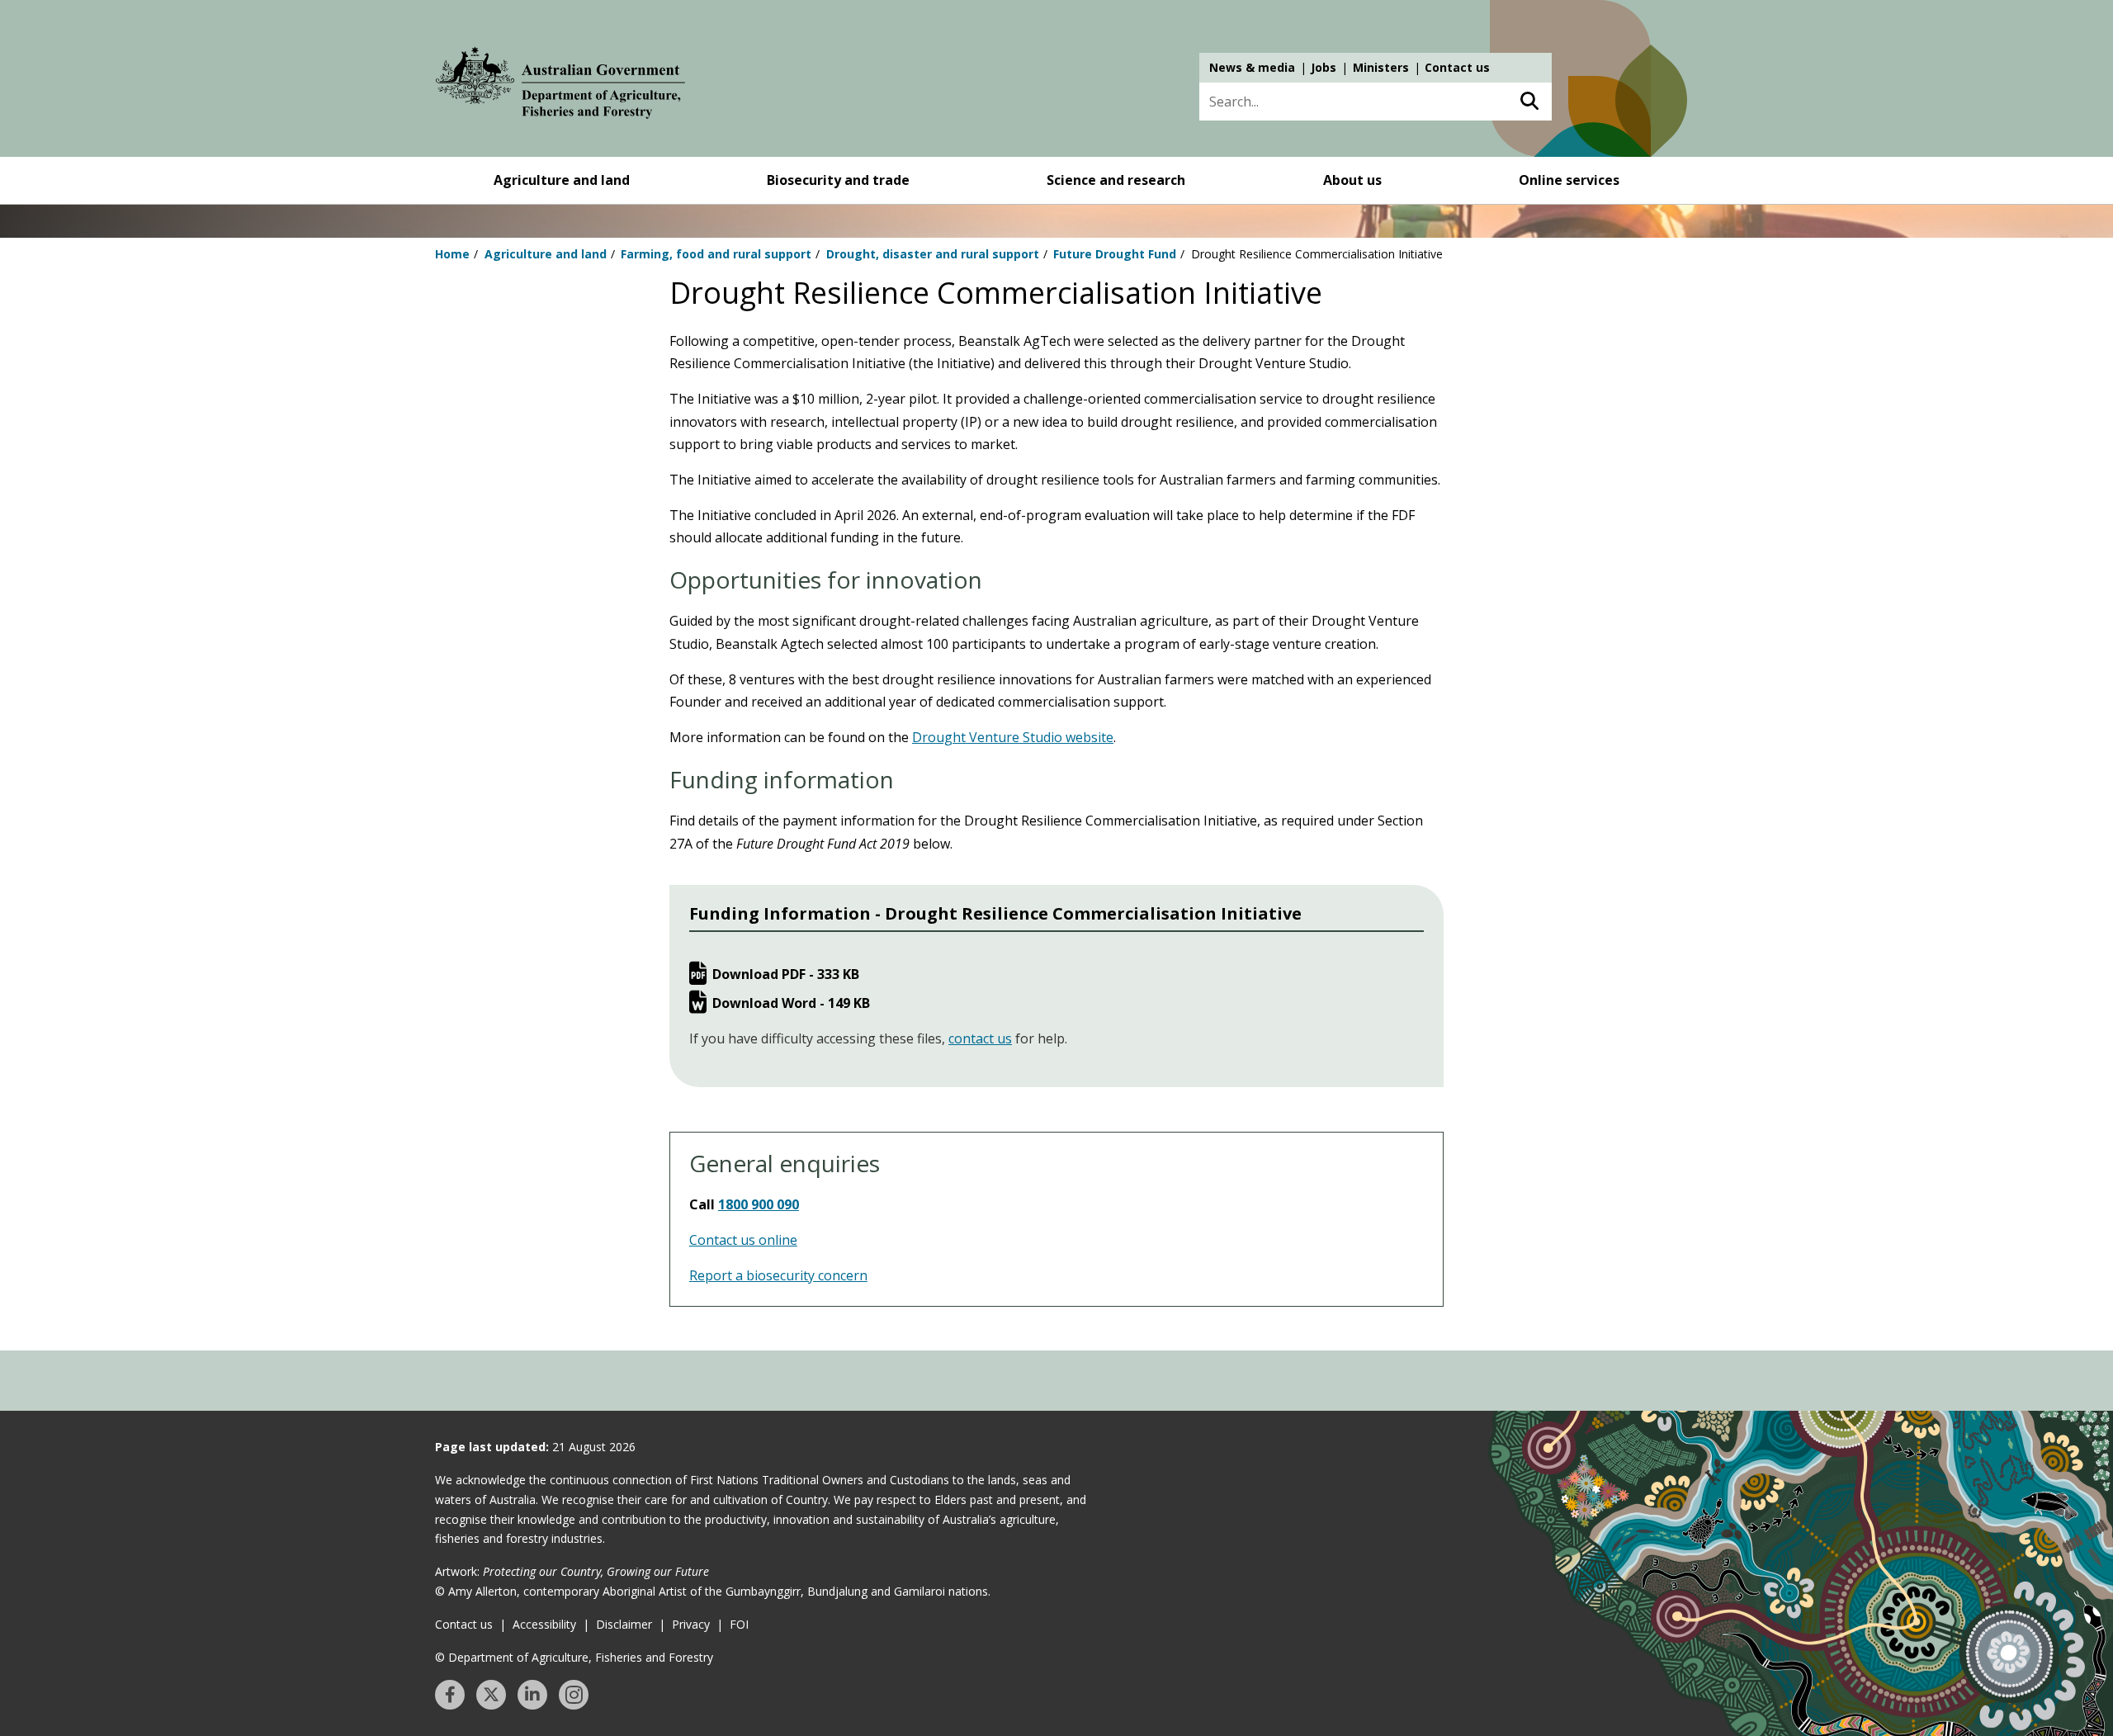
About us (1352, 180)
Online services (1569, 180)
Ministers (1381, 67)
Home (452, 254)
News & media (1252, 67)
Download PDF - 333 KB (786, 974)
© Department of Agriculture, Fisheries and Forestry (574, 1657)
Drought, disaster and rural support (933, 254)
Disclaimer (624, 1624)
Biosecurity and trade (838, 180)
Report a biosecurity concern (778, 1275)
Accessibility (544, 1624)
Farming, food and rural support (716, 254)
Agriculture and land (562, 180)
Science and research (1116, 180)
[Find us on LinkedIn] (532, 1695)
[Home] (560, 86)
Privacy (691, 1624)
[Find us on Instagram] (574, 1695)
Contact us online (743, 1240)
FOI (739, 1624)
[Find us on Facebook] (450, 1695)
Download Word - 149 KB (791, 1003)
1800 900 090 (759, 1204)
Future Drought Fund (1115, 254)
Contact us (1457, 67)
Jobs (1324, 67)
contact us (980, 1038)
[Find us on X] (491, 1695)
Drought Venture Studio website (1013, 737)
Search (1529, 102)
